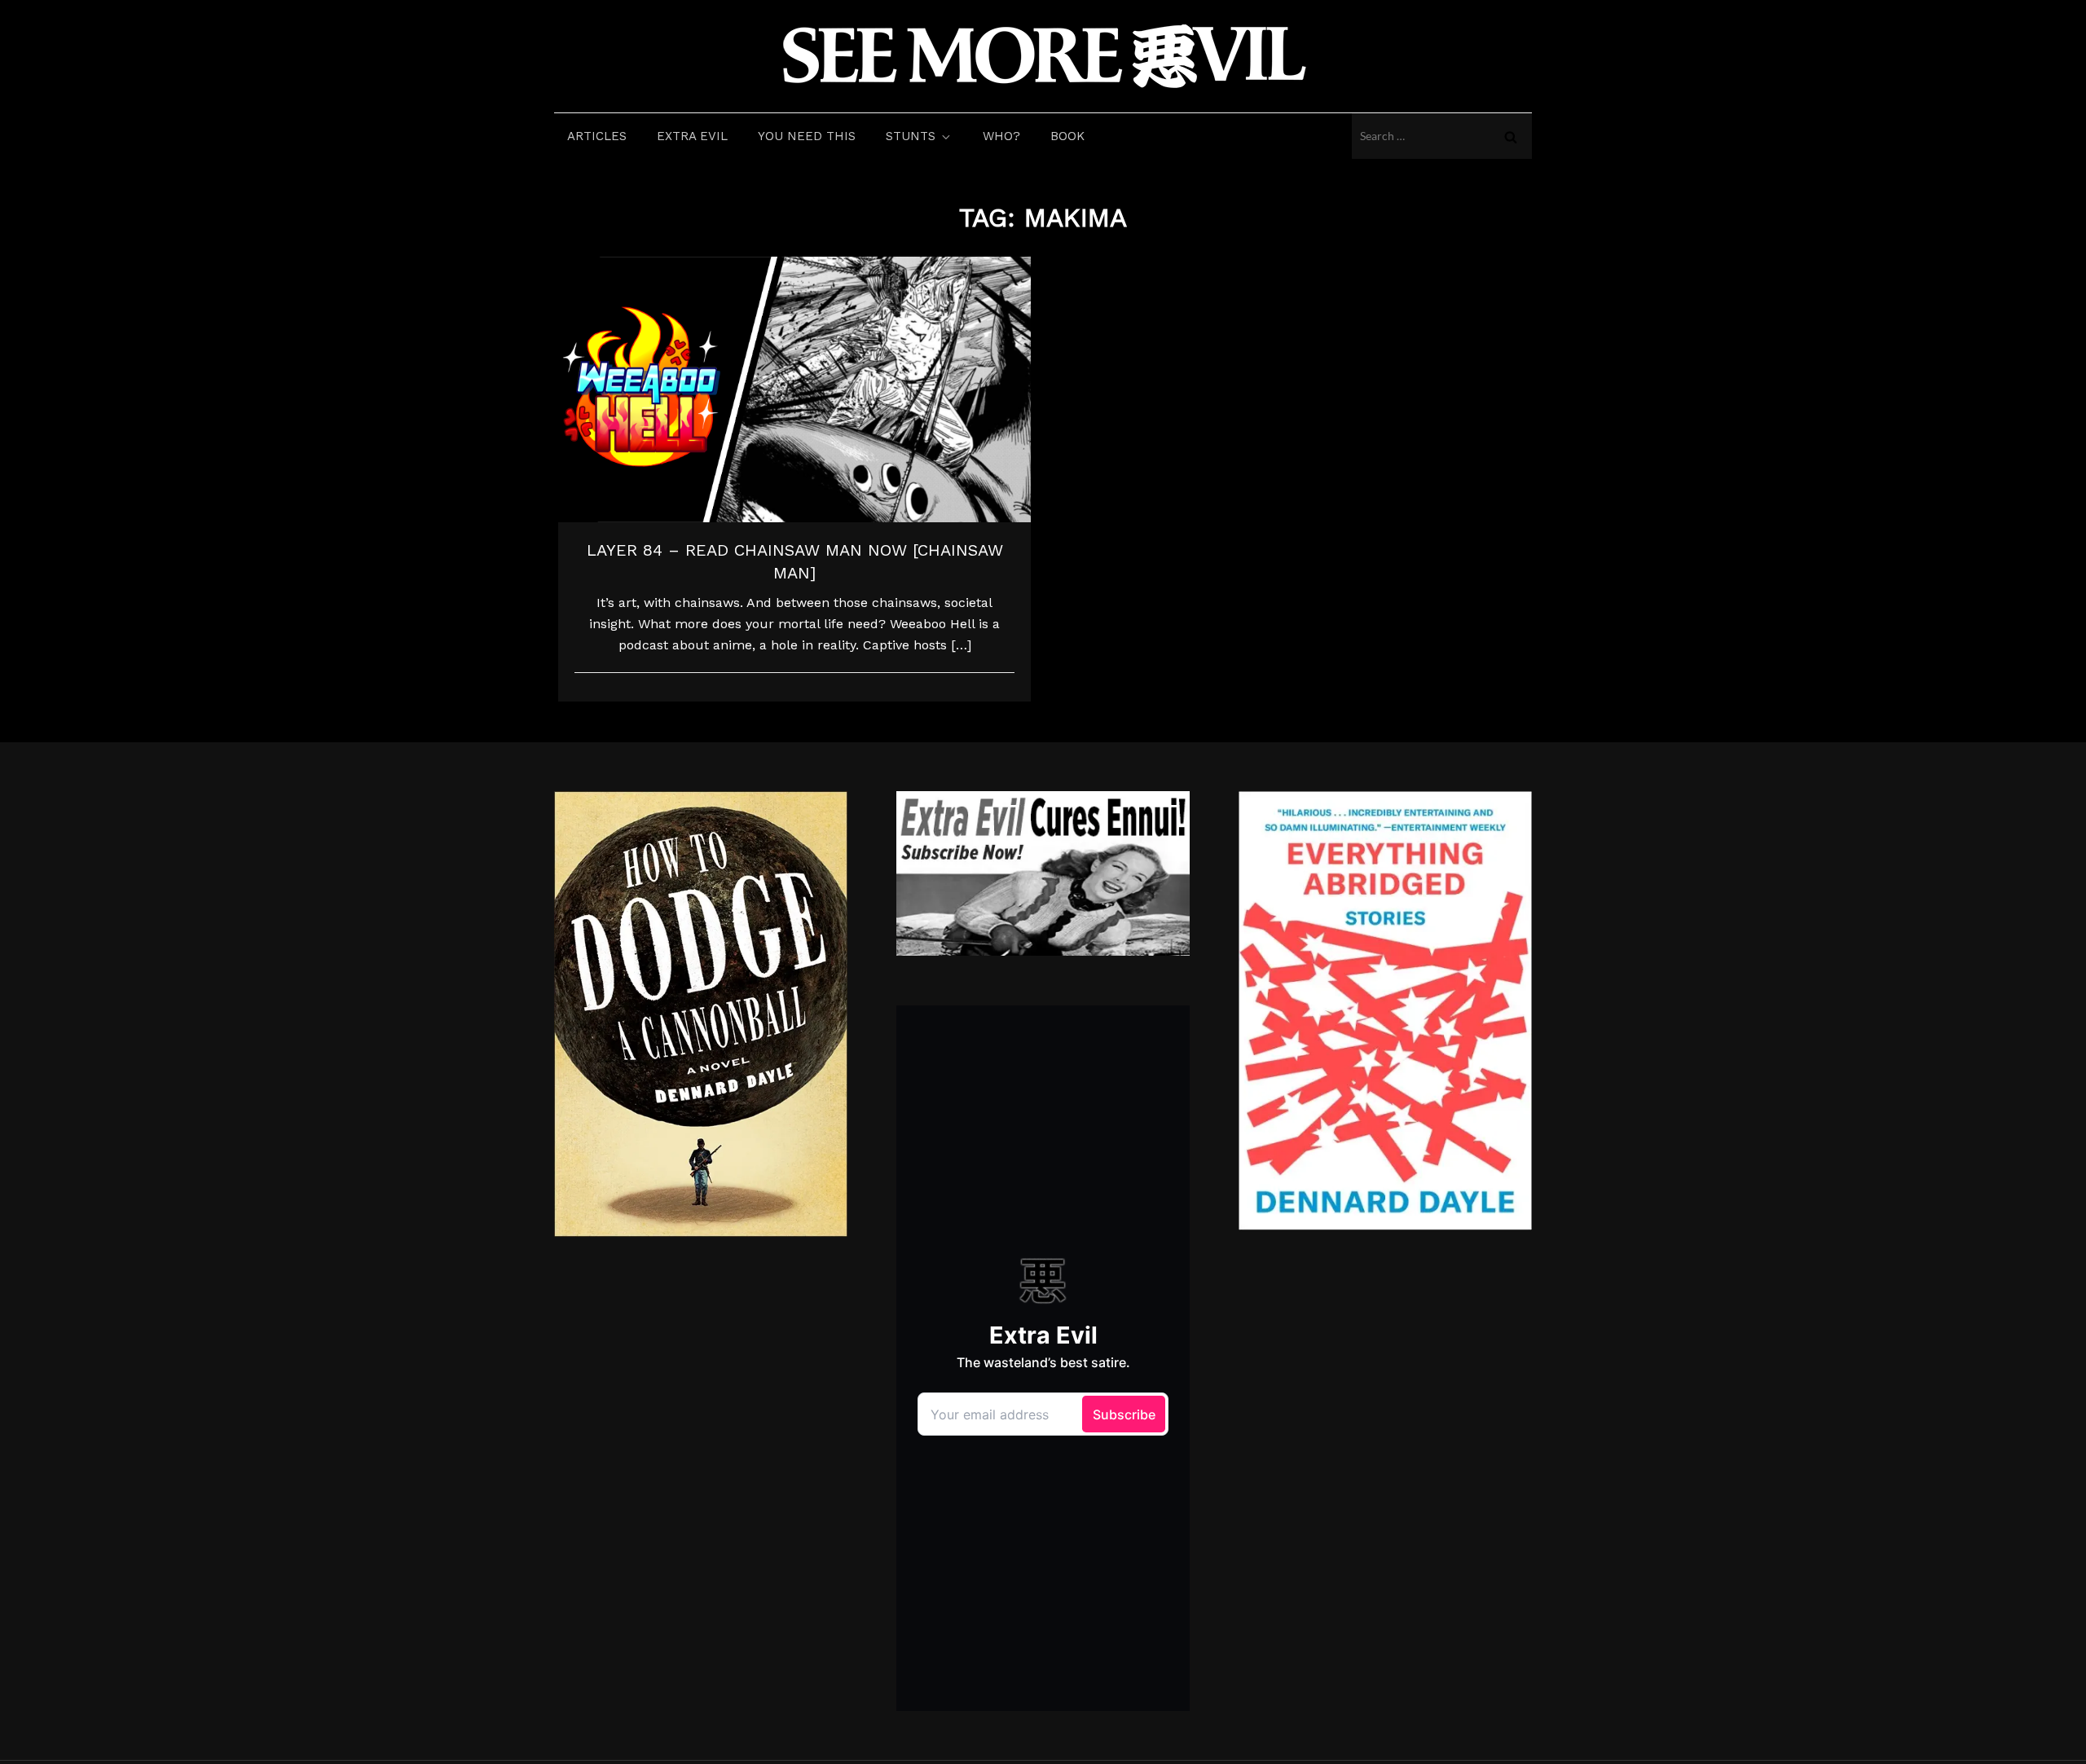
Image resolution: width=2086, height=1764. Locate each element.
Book (1067, 136)
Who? (1001, 136)
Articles (597, 136)
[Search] (1511, 136)
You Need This (807, 136)
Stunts (911, 136)
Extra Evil (692, 136)
